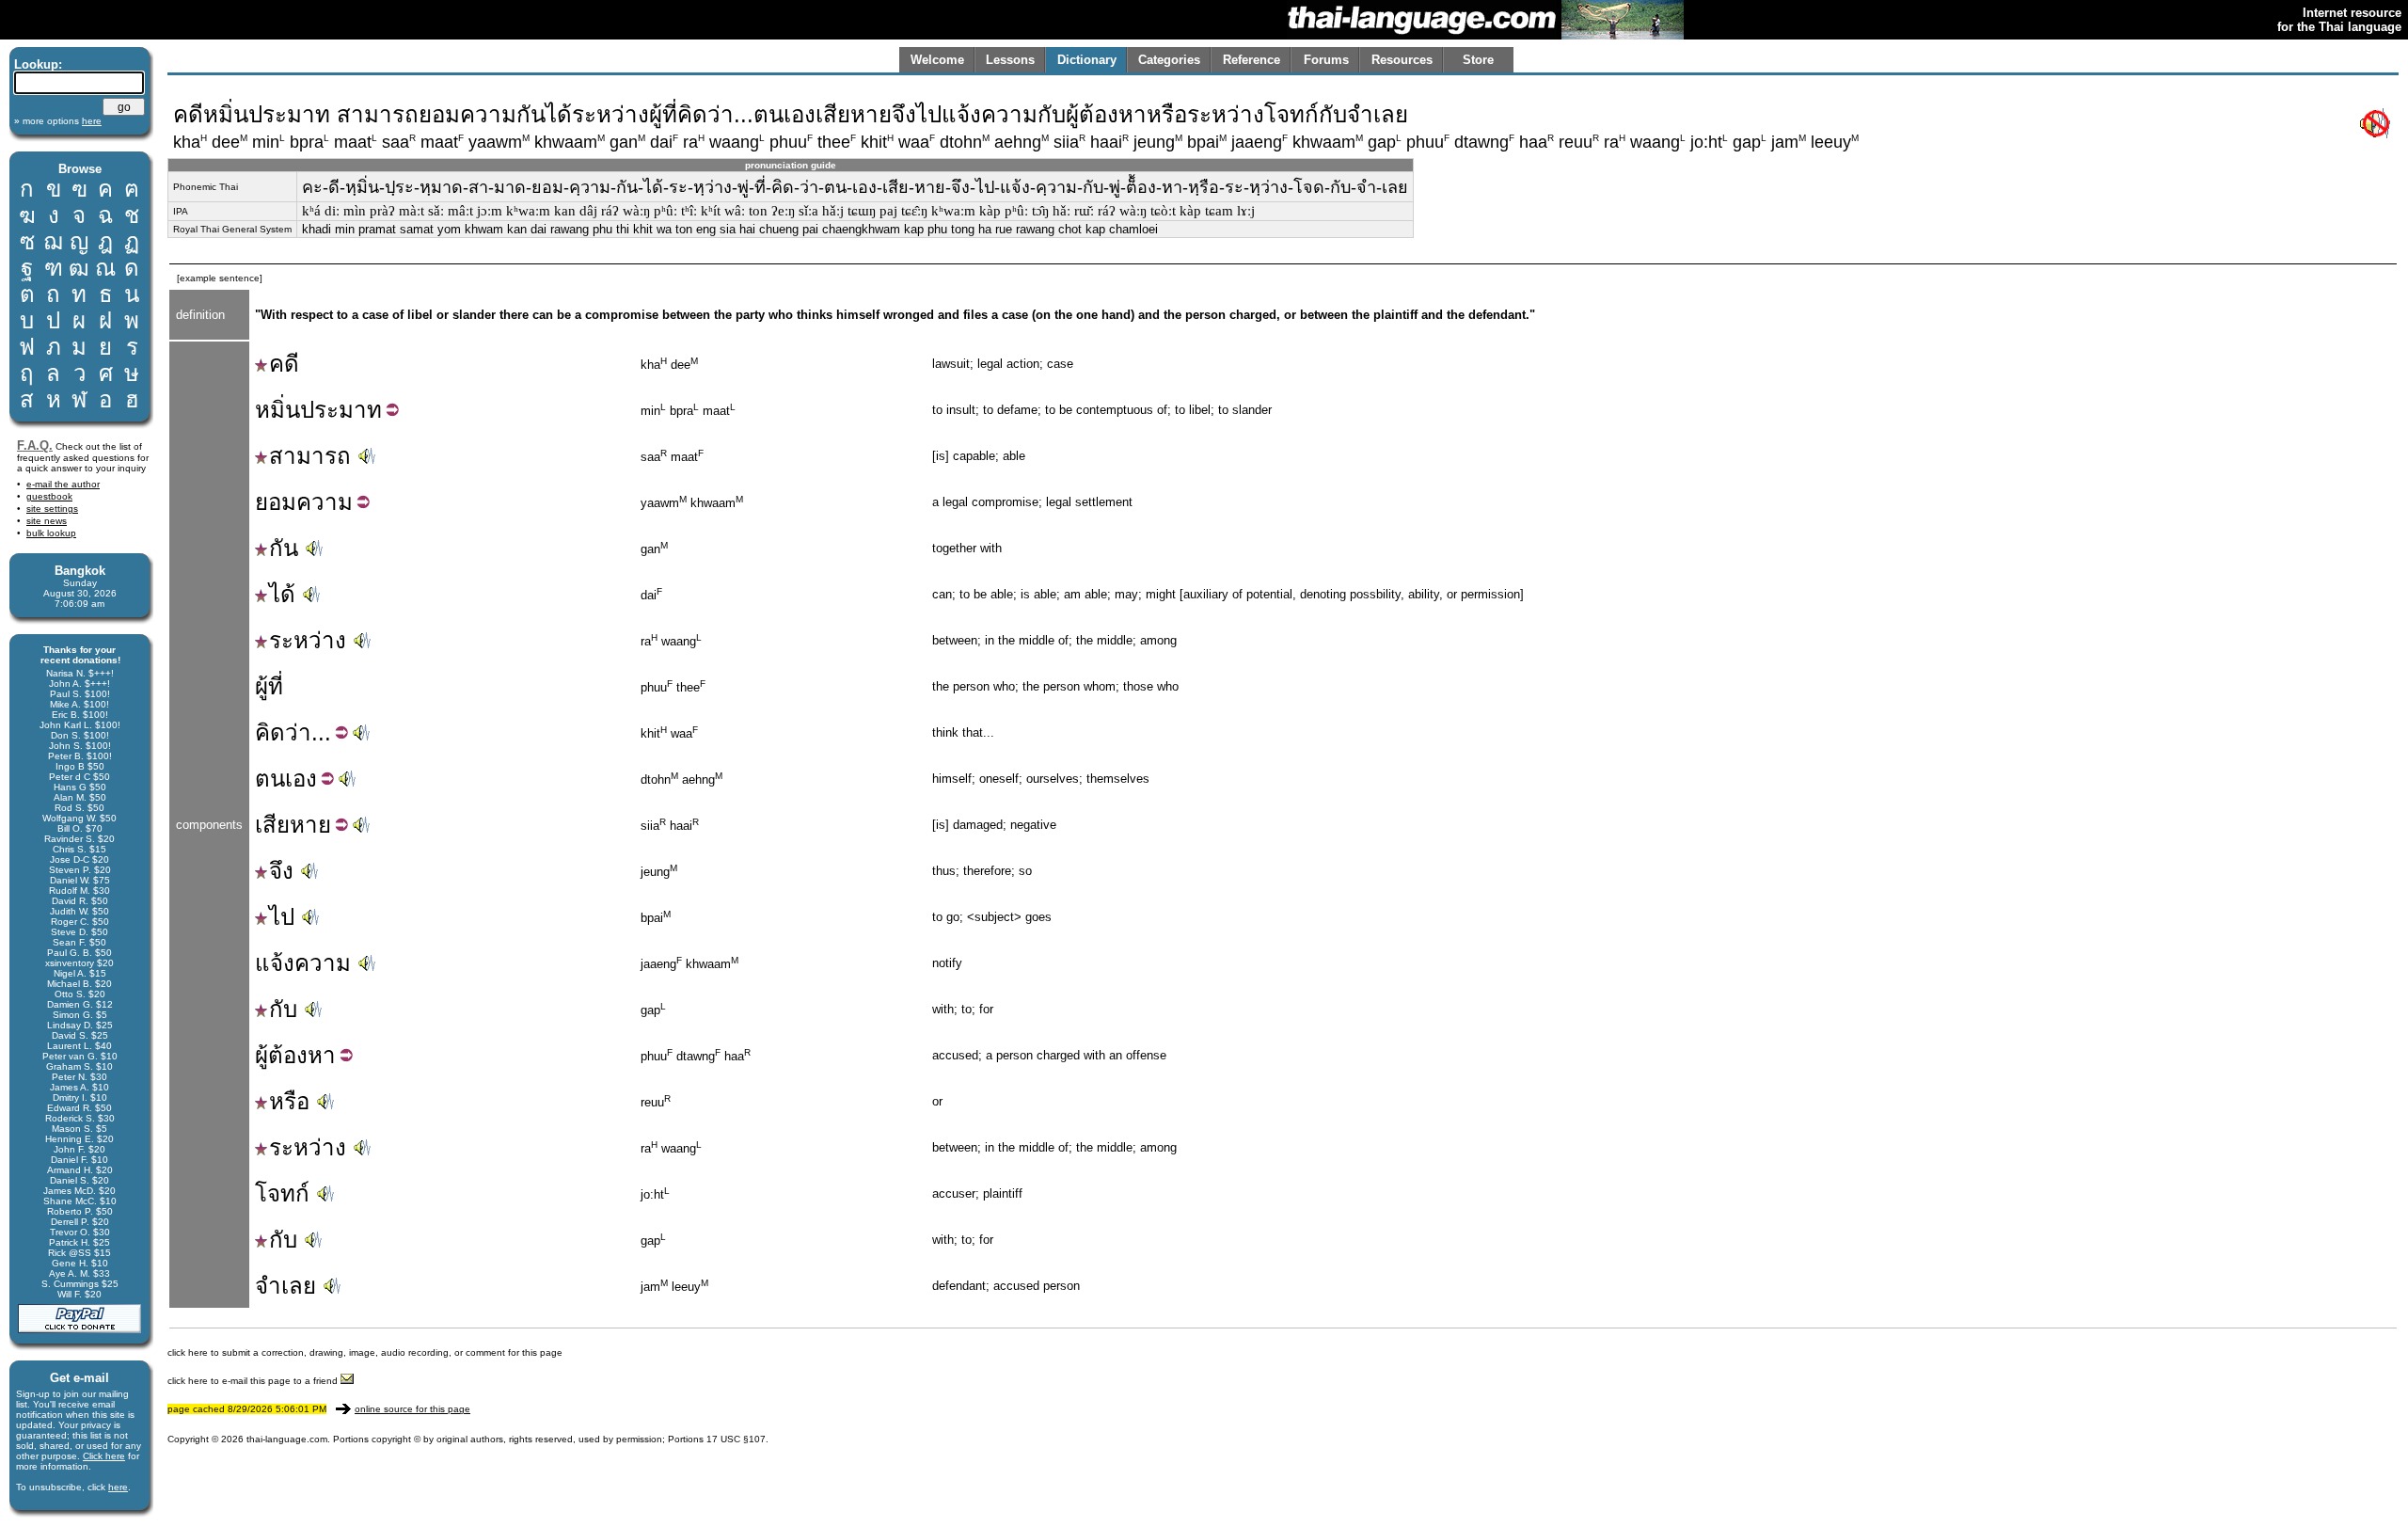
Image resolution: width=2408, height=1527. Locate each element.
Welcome (937, 60)
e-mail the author (63, 484)
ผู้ (261, 1055)
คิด (270, 732)
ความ (325, 502)
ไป (282, 917)
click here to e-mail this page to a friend (254, 1381)
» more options (58, 121)
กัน (284, 548)
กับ (283, 1009)
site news (47, 521)
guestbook (49, 496)
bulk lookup (51, 533)
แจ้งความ (303, 963)
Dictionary (1087, 60)
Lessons (1010, 60)
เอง (301, 779)
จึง (281, 871)
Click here (104, 1456)
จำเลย (285, 1286)
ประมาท (341, 410)
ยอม (276, 502)
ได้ (282, 594)
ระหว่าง (308, 640)
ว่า (298, 732)
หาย (310, 825)
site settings (52, 509)
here (118, 1487)
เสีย (272, 825)
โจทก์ (282, 1193)
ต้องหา (302, 1055)
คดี (284, 364)
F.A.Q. (35, 445)
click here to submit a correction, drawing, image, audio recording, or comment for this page (365, 1352)
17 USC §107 (736, 1439)
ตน (270, 779)
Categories (1169, 60)
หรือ (289, 1101)
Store (1478, 60)
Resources (1402, 60)
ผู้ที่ (269, 686)
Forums (1326, 60)
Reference (1252, 60)
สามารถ (310, 456)
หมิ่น (277, 410)
